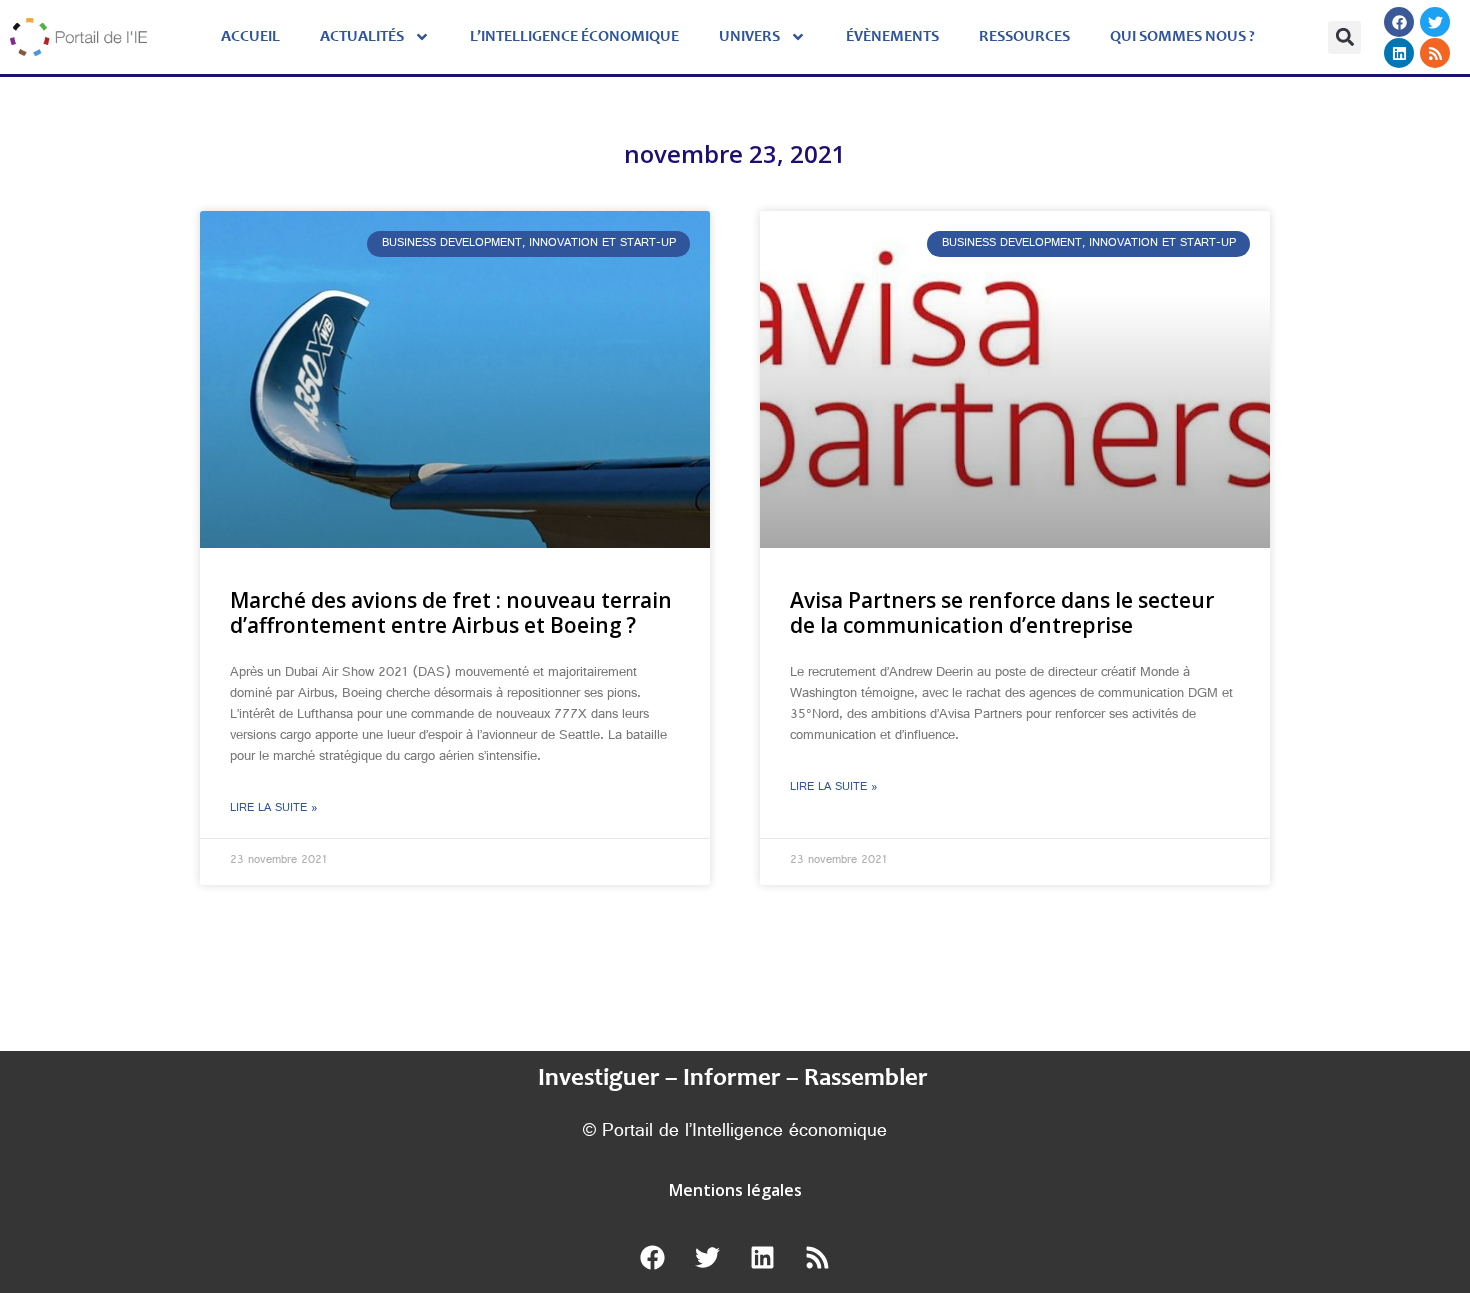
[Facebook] (1399, 22)
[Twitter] (1435, 22)
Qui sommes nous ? (1182, 37)
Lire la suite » (274, 809)
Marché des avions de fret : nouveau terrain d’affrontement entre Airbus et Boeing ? (451, 612)
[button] (1344, 37)
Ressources (1024, 37)
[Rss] (1435, 53)
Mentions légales (735, 1190)
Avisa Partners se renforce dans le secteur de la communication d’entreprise (1002, 612)
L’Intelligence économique (574, 37)
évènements (892, 37)
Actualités (362, 37)
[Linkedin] (1399, 53)
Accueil (250, 37)
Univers (749, 37)
